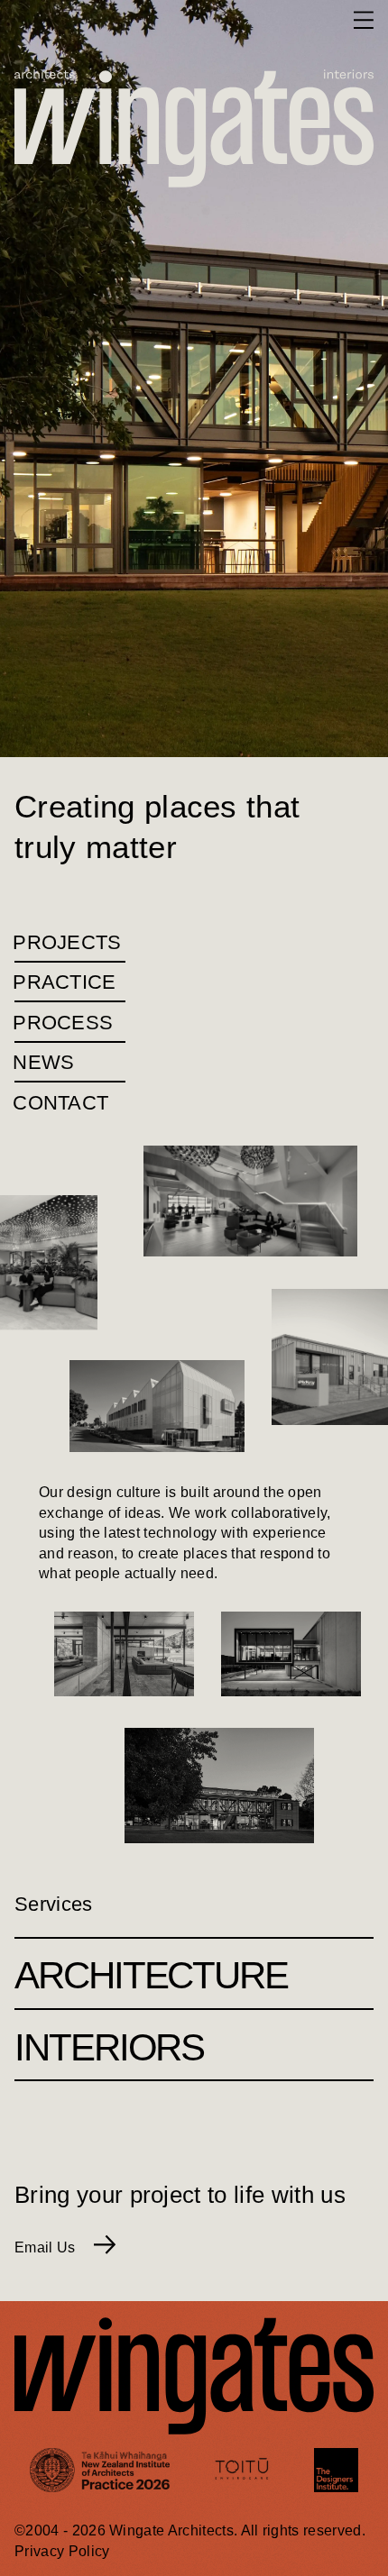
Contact (61, 1103)
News (45, 1062)
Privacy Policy (62, 2551)
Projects (68, 942)
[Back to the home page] (51, 20)
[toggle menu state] (364, 20)
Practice (65, 982)
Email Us (47, 2247)
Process (64, 1023)
